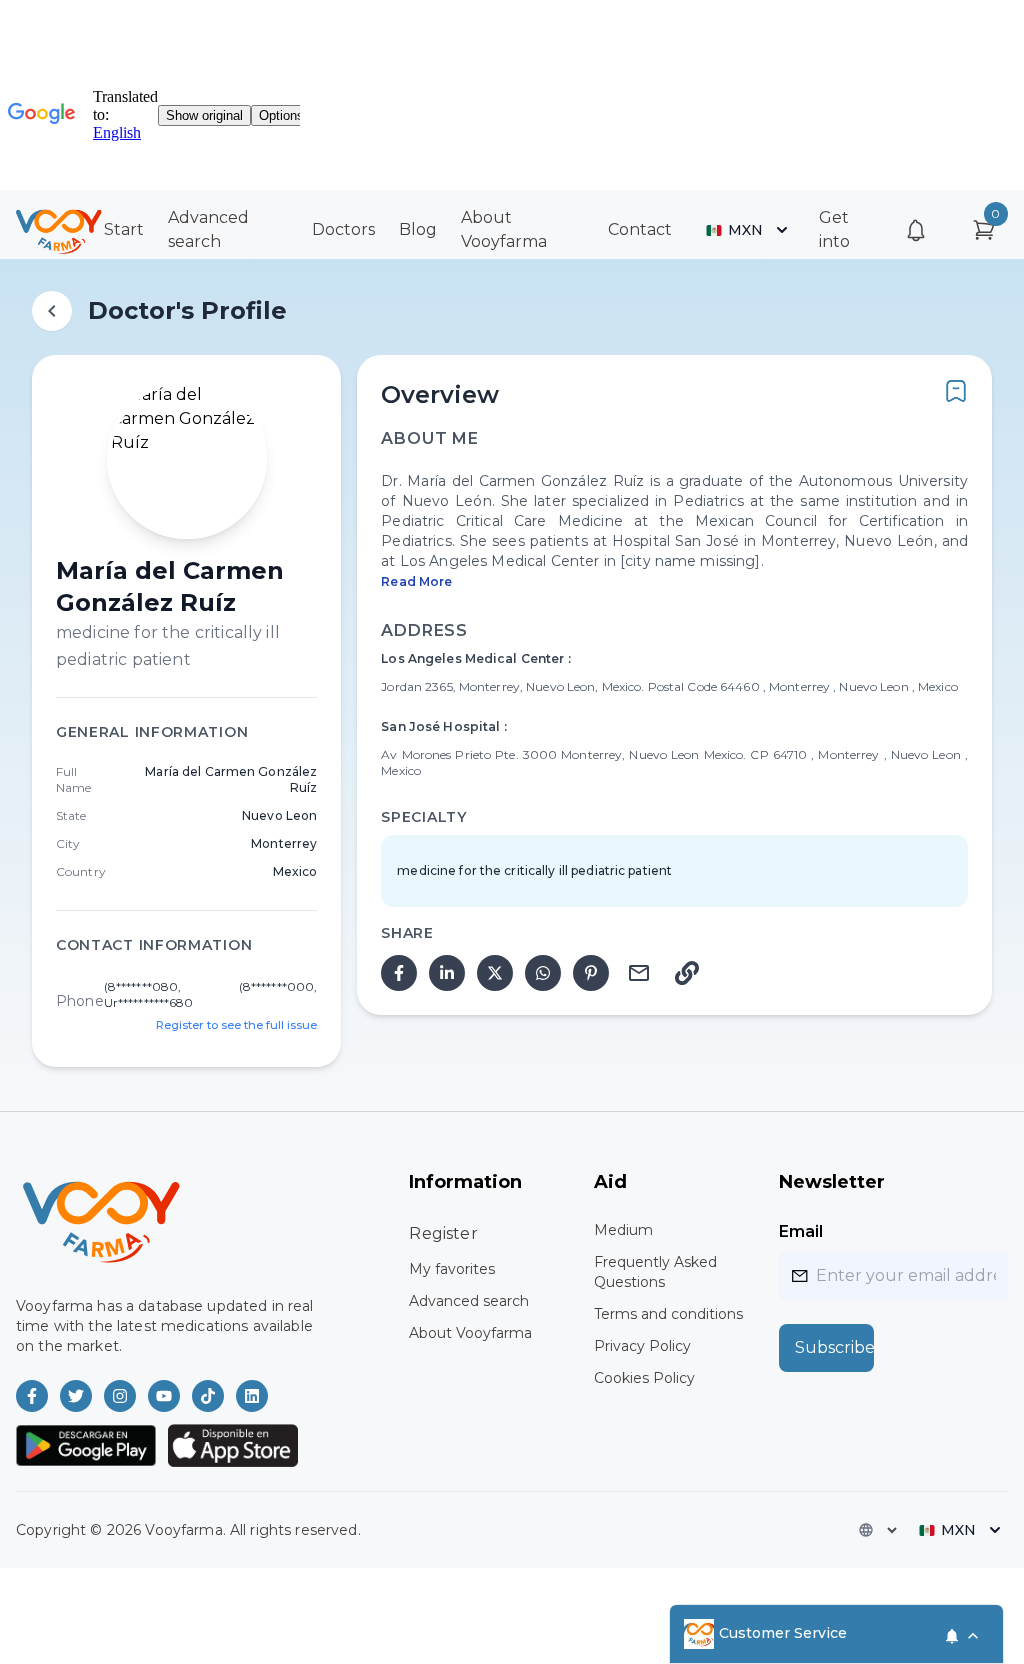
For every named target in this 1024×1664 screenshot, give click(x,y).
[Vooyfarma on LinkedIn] (252, 1396)
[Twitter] (495, 973)
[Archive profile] (956, 391)
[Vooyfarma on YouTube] (164, 1396)
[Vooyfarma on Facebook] (32, 1396)
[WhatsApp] (543, 973)
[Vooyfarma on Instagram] (120, 1396)
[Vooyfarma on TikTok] (208, 1396)
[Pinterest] (591, 973)
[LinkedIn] (447, 973)
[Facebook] (399, 973)
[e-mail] (639, 973)
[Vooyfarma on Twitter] (76, 1396)
